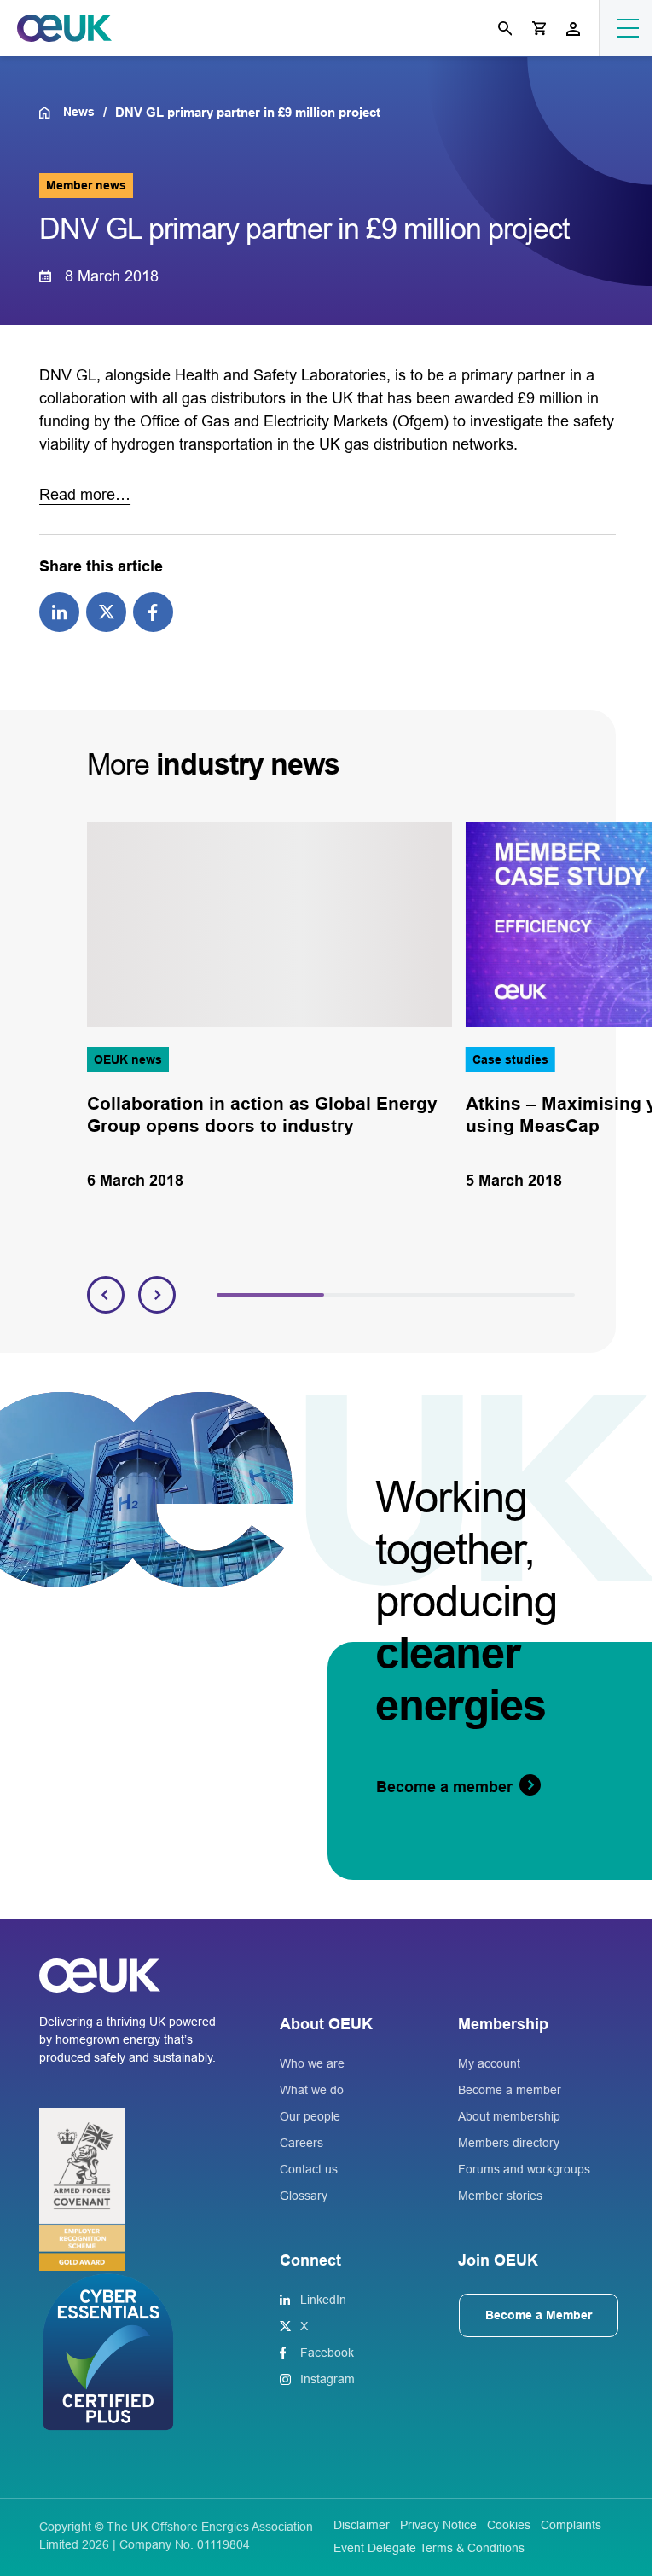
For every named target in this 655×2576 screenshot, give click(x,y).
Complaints (571, 2525)
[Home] (51, 113)
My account (489, 2063)
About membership (509, 2116)
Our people (310, 2116)
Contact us (309, 2169)
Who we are (312, 2063)
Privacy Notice (438, 2525)
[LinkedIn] (59, 611)
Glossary (304, 2196)
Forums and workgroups (524, 2169)
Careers (301, 2143)
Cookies (509, 2525)
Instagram (327, 2379)
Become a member (510, 2090)
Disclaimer (362, 2525)
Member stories (500, 2196)
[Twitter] (106, 611)
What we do (312, 2090)
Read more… (85, 495)
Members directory (509, 2143)
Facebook (327, 2353)
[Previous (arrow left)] (30, 1288)
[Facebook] (153, 611)
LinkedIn (323, 2300)
